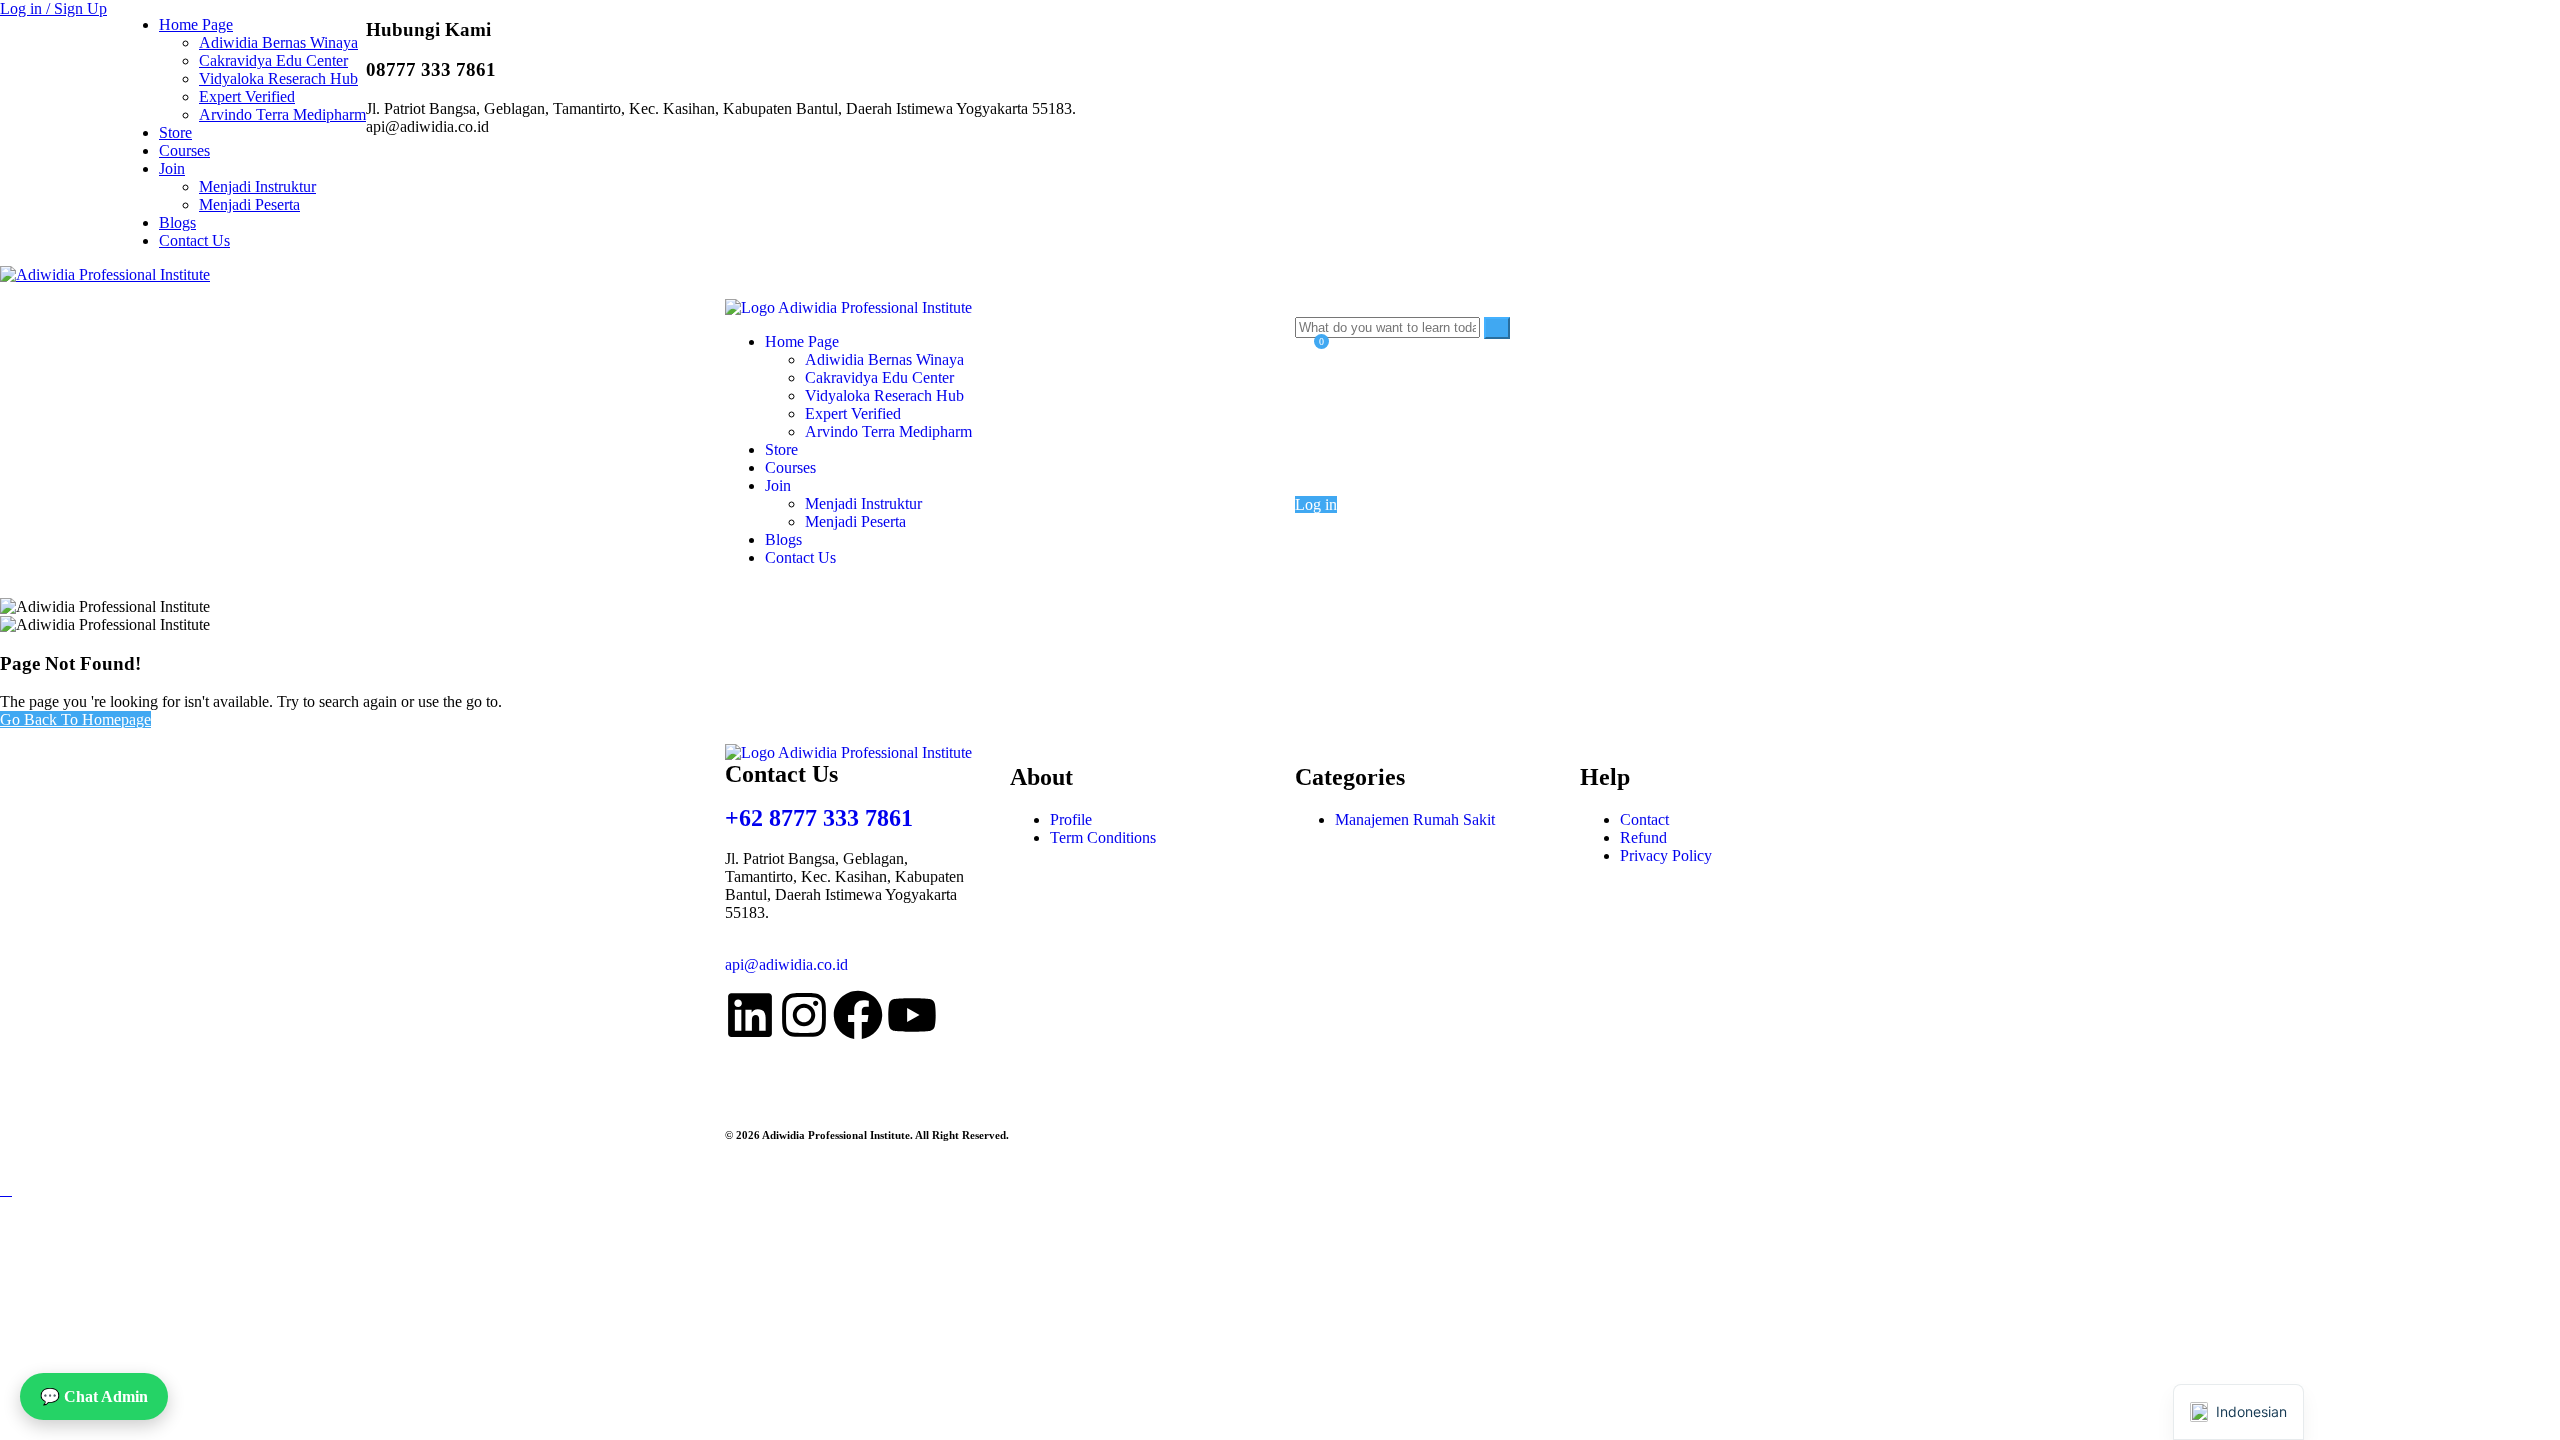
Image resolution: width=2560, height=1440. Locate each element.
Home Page (196, 24)
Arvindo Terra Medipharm (282, 114)
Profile (1071, 819)
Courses (184, 150)
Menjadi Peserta (249, 204)
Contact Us (194, 240)
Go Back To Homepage (75, 719)
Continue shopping (1379, 446)
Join (172, 168)
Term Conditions (1103, 837)
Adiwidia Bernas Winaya (278, 42)
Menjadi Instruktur (257, 186)
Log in (1316, 504)
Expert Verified (247, 96)
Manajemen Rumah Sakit (1415, 819)
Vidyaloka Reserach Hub (278, 78)
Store (175, 132)
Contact (1644, 819)
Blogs (177, 222)
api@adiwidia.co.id (786, 964)
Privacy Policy (1666, 855)
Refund (1643, 837)
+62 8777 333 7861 (819, 818)
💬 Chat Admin (94, 1396)
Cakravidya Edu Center (273, 60)
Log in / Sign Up (53, 8)
